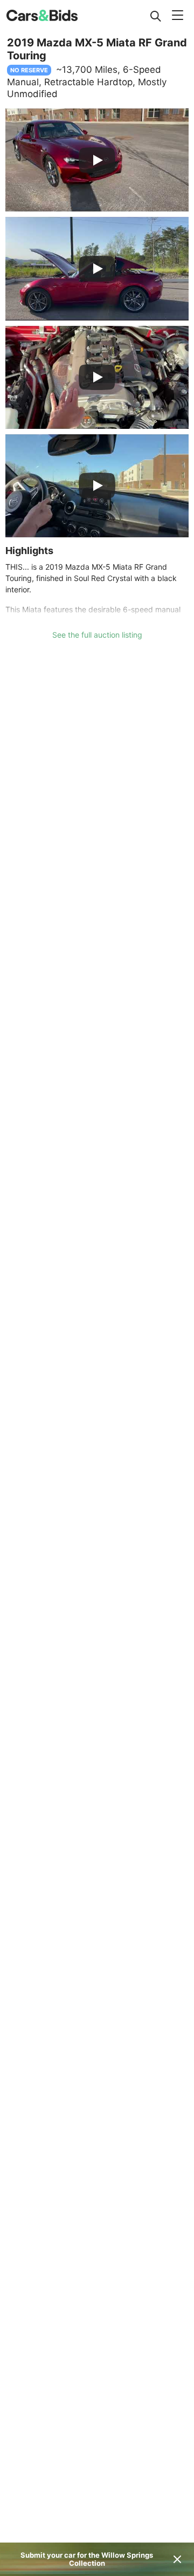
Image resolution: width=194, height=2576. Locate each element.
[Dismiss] (177, 2559)
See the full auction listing (97, 635)
